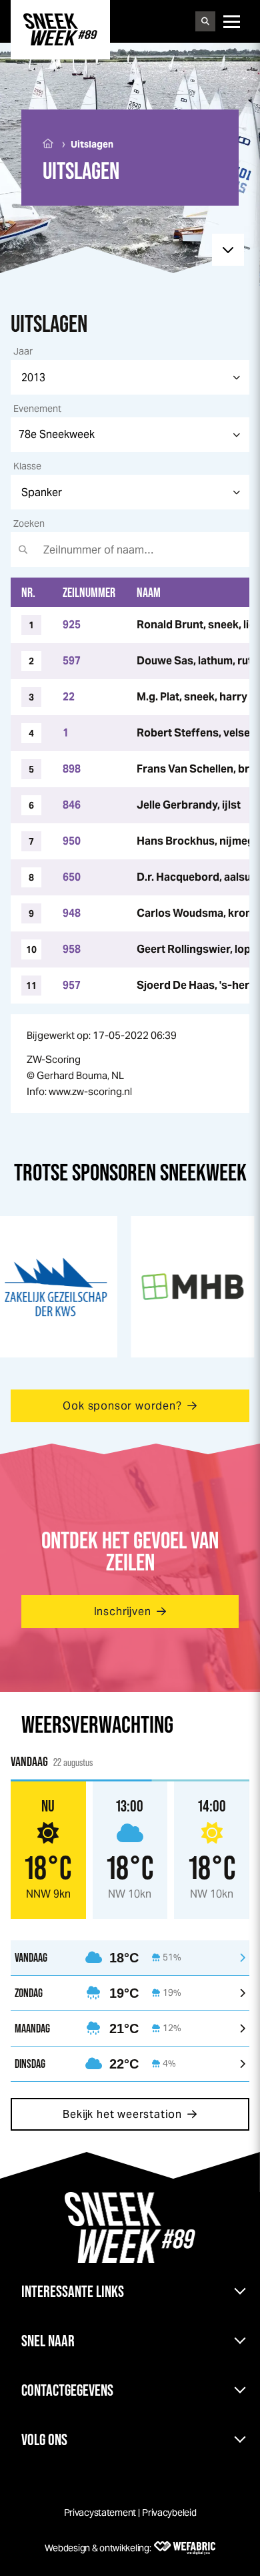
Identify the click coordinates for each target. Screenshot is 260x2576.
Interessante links (73, 2291)
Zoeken (29, 523)
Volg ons (44, 2439)
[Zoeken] (205, 21)
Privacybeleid (169, 2513)
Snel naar (48, 2341)
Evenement (37, 409)
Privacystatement (100, 2513)
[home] (60, 29)
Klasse (27, 466)
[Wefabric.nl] (185, 2548)
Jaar (23, 351)
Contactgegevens (67, 2390)
